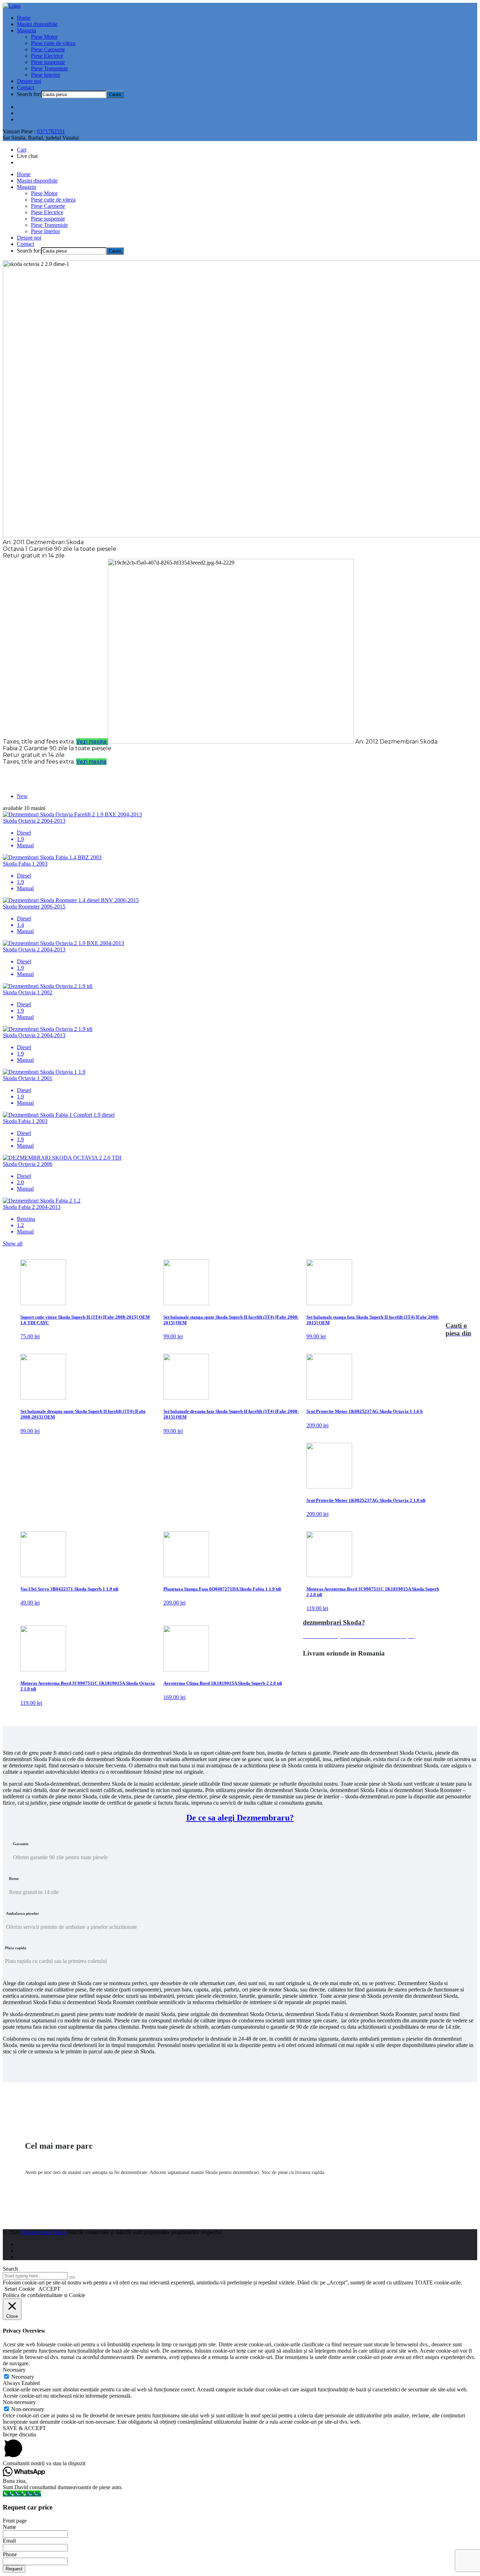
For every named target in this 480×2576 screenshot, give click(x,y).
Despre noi (29, 81)
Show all (13, 1244)
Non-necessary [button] (19, 2402)
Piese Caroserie (48, 49)
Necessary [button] (14, 2370)
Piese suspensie (48, 62)
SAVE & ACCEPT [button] (24, 2428)
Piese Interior (46, 75)
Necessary (23, 2377)
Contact (25, 87)
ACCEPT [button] (49, 2289)
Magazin (27, 30)
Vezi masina (92, 742)
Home (24, 18)
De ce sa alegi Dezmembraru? (240, 1818)
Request (14, 2569)
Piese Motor (44, 37)
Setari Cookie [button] (20, 2289)
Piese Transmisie (49, 68)
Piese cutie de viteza (53, 43)
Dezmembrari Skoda (44, 2232)
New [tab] (22, 796)
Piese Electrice (47, 56)
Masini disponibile (37, 24)
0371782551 (51, 131)
